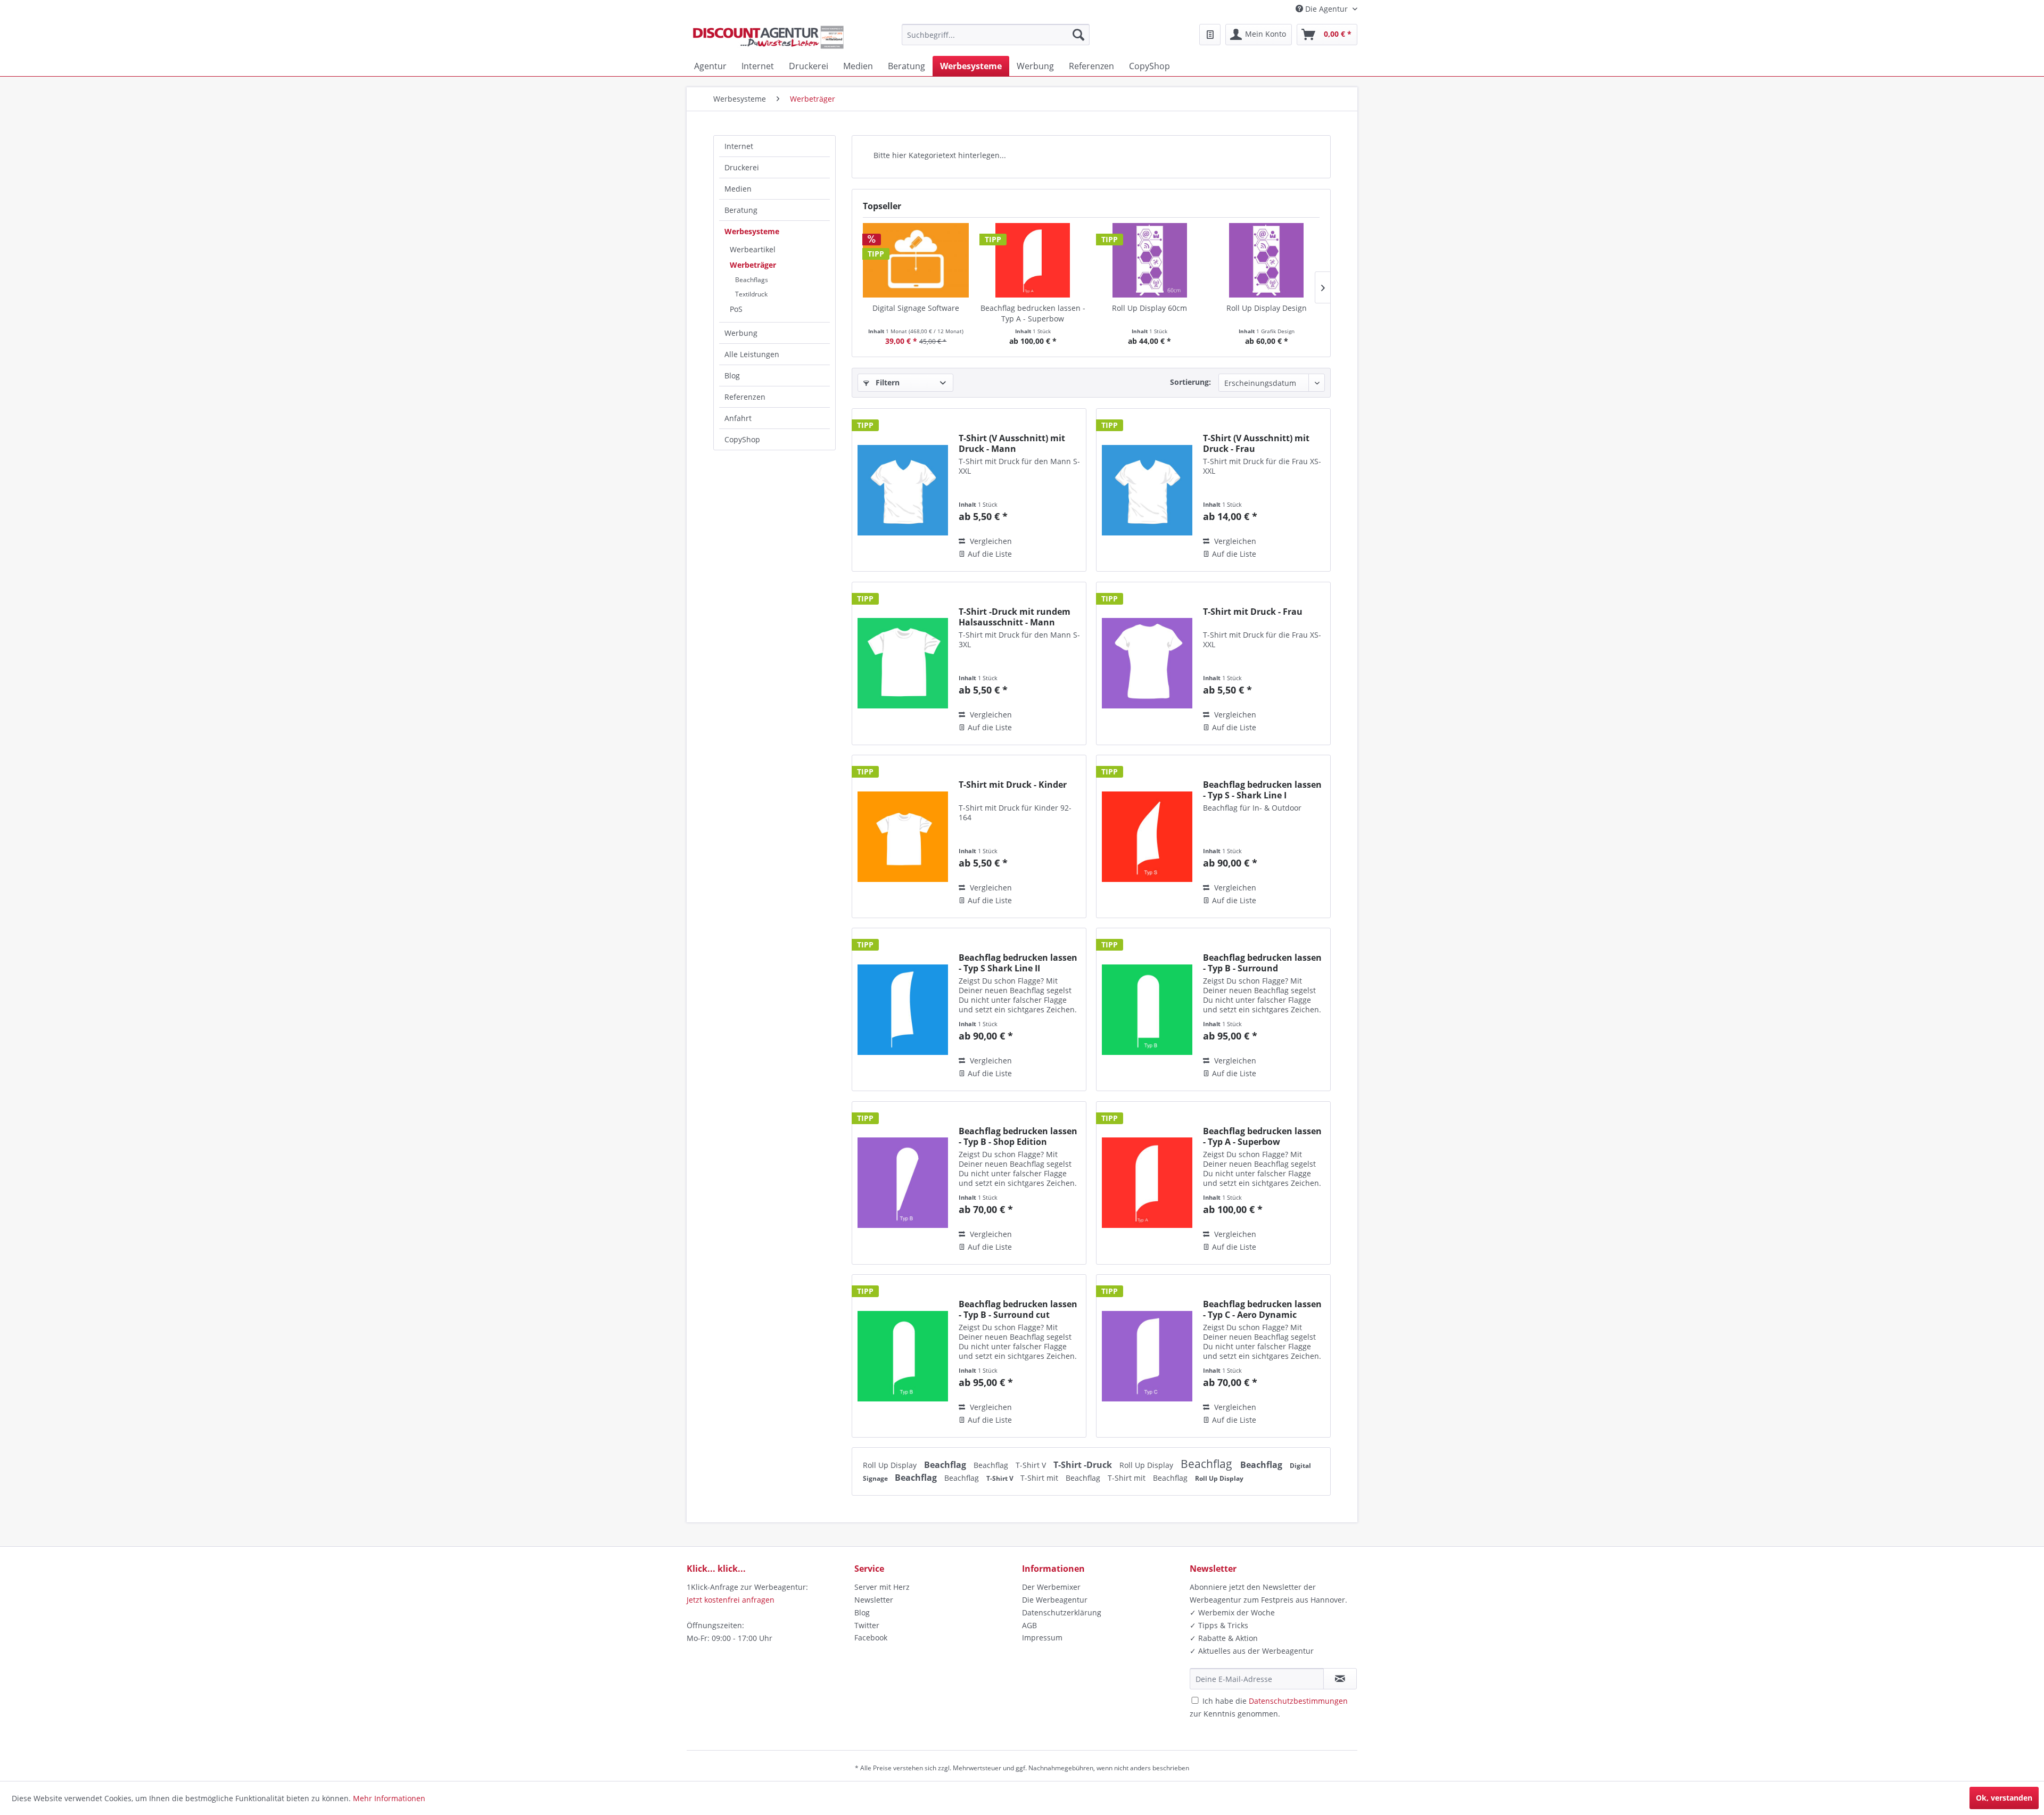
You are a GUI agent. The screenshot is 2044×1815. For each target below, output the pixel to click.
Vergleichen (990, 541)
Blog (732, 376)
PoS (736, 309)
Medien (738, 189)
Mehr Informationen (389, 1798)
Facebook (871, 1637)
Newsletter (874, 1600)
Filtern (887, 382)
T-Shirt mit (1040, 1478)
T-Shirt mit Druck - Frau (1253, 612)
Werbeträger (753, 265)
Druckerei (742, 167)
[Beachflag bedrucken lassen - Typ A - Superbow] (1033, 260)
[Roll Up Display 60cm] (1150, 260)
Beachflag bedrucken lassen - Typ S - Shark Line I (1262, 790)
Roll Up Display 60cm (1149, 308)
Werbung (741, 333)
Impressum (1042, 1637)
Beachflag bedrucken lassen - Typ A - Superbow (1033, 313)
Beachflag (946, 1465)
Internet (739, 146)
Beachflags (752, 280)
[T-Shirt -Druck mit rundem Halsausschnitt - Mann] (903, 663)
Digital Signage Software (916, 308)
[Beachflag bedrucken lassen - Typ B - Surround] (1147, 1009)
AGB (1029, 1625)
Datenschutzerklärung (1062, 1612)
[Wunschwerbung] (1210, 35)
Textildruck (751, 294)
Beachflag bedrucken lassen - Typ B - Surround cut (1018, 1309)
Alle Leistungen (752, 354)
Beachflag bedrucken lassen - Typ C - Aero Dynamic (1262, 1309)
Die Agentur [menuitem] (1326, 9)
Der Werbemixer (1051, 1587)
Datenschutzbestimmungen (1298, 1701)
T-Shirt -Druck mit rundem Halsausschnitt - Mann (1015, 617)
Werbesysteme (752, 231)
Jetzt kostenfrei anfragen (731, 1600)
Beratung (741, 210)
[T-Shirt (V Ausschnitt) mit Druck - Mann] (903, 490)
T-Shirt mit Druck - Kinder (1013, 785)
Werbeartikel (753, 249)
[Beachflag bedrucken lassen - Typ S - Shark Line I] (1147, 836)
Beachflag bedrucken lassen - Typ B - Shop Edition (1018, 1136)
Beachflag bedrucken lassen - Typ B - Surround (1262, 963)
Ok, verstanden (2004, 1798)
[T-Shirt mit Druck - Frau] (1147, 663)
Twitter (867, 1625)
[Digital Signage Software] (916, 260)
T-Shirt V (1032, 1465)
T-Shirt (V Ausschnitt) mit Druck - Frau (1256, 443)
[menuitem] (996, 35)
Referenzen (745, 397)
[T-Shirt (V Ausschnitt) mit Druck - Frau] (1147, 490)
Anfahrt (738, 418)
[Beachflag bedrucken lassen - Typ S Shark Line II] (903, 1009)
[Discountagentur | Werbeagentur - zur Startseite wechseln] (768, 37)
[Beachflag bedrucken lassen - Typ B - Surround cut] (903, 1356)
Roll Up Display (891, 1465)
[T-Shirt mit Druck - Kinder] (903, 836)
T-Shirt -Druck (1084, 1465)
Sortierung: (1190, 382)
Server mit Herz (882, 1587)
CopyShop (742, 439)
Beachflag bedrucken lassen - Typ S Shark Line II (1018, 963)
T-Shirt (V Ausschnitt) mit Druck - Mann (1012, 443)
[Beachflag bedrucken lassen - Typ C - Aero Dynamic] (1147, 1356)
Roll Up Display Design (1267, 308)
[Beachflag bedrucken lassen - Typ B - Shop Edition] (903, 1183)
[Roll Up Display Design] (1267, 260)
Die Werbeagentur (1055, 1600)
